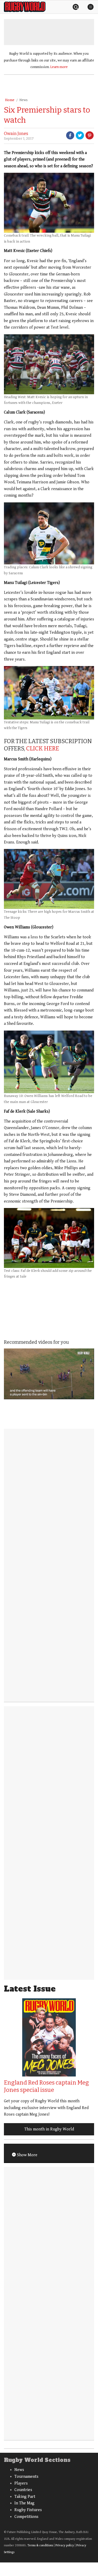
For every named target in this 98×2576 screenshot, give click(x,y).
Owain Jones (16, 134)
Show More (27, 2155)
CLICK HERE (43, 748)
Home (10, 100)
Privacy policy (65, 2545)
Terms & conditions (40, 2545)
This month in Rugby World (49, 2129)
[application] (49, 1374)
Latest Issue (30, 1989)
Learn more (59, 67)
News (24, 100)
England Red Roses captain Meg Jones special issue (46, 2086)
